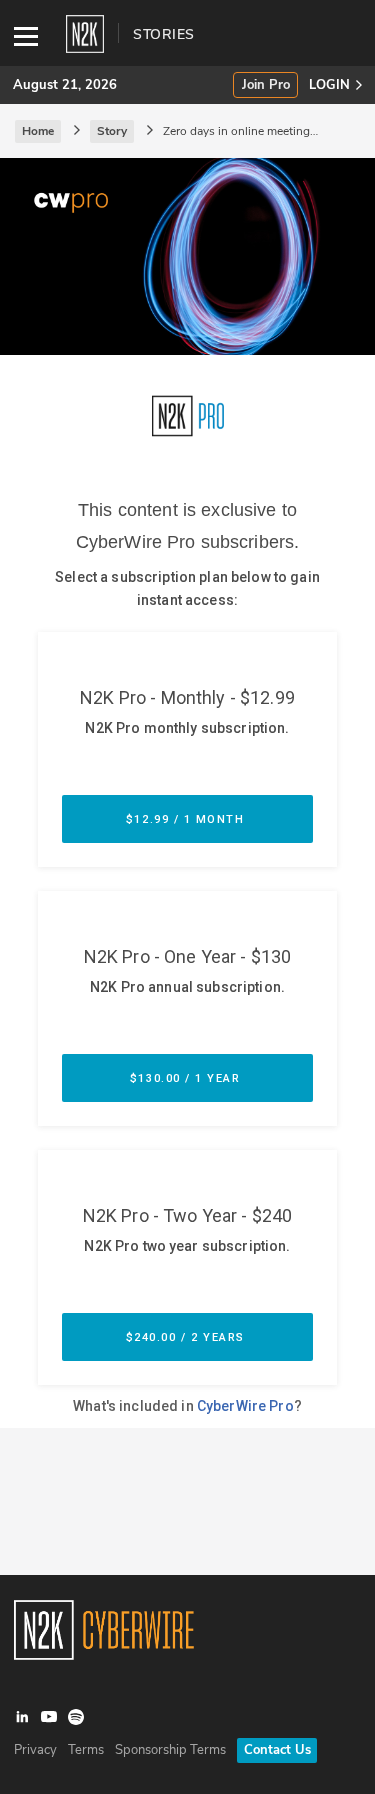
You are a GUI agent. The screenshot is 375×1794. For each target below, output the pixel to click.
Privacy (35, 1750)
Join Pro (266, 85)
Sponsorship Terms (170, 1750)
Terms (86, 1750)
